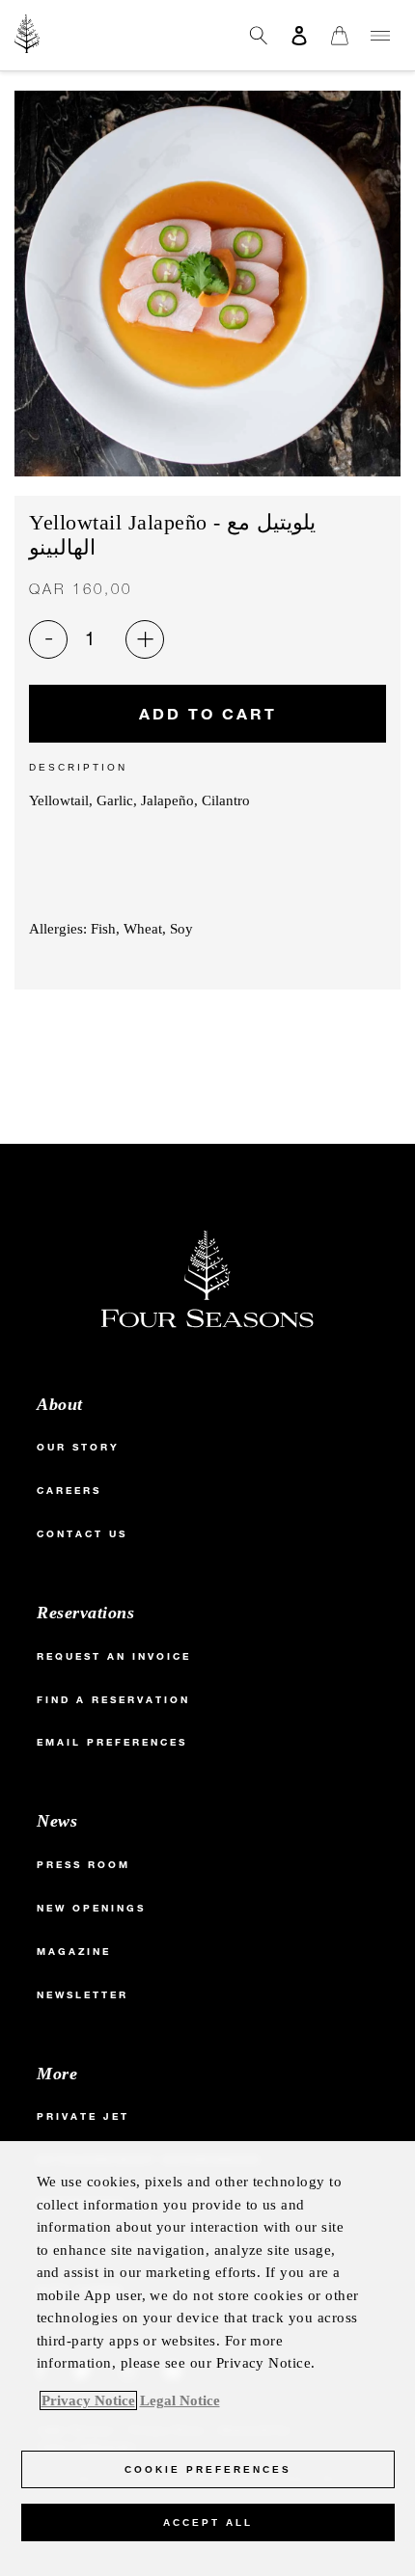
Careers (69, 1491)
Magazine (74, 1952)
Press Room (83, 1865)
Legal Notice (180, 2400)
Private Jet (83, 2116)
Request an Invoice (114, 1656)
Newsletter (83, 1995)
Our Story (78, 1447)
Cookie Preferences (208, 2469)
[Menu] (380, 35)
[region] (207, 2359)
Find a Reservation (113, 1700)
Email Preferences (112, 1742)
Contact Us (82, 1534)
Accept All (208, 2522)
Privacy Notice (88, 2400)
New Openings (91, 1908)
